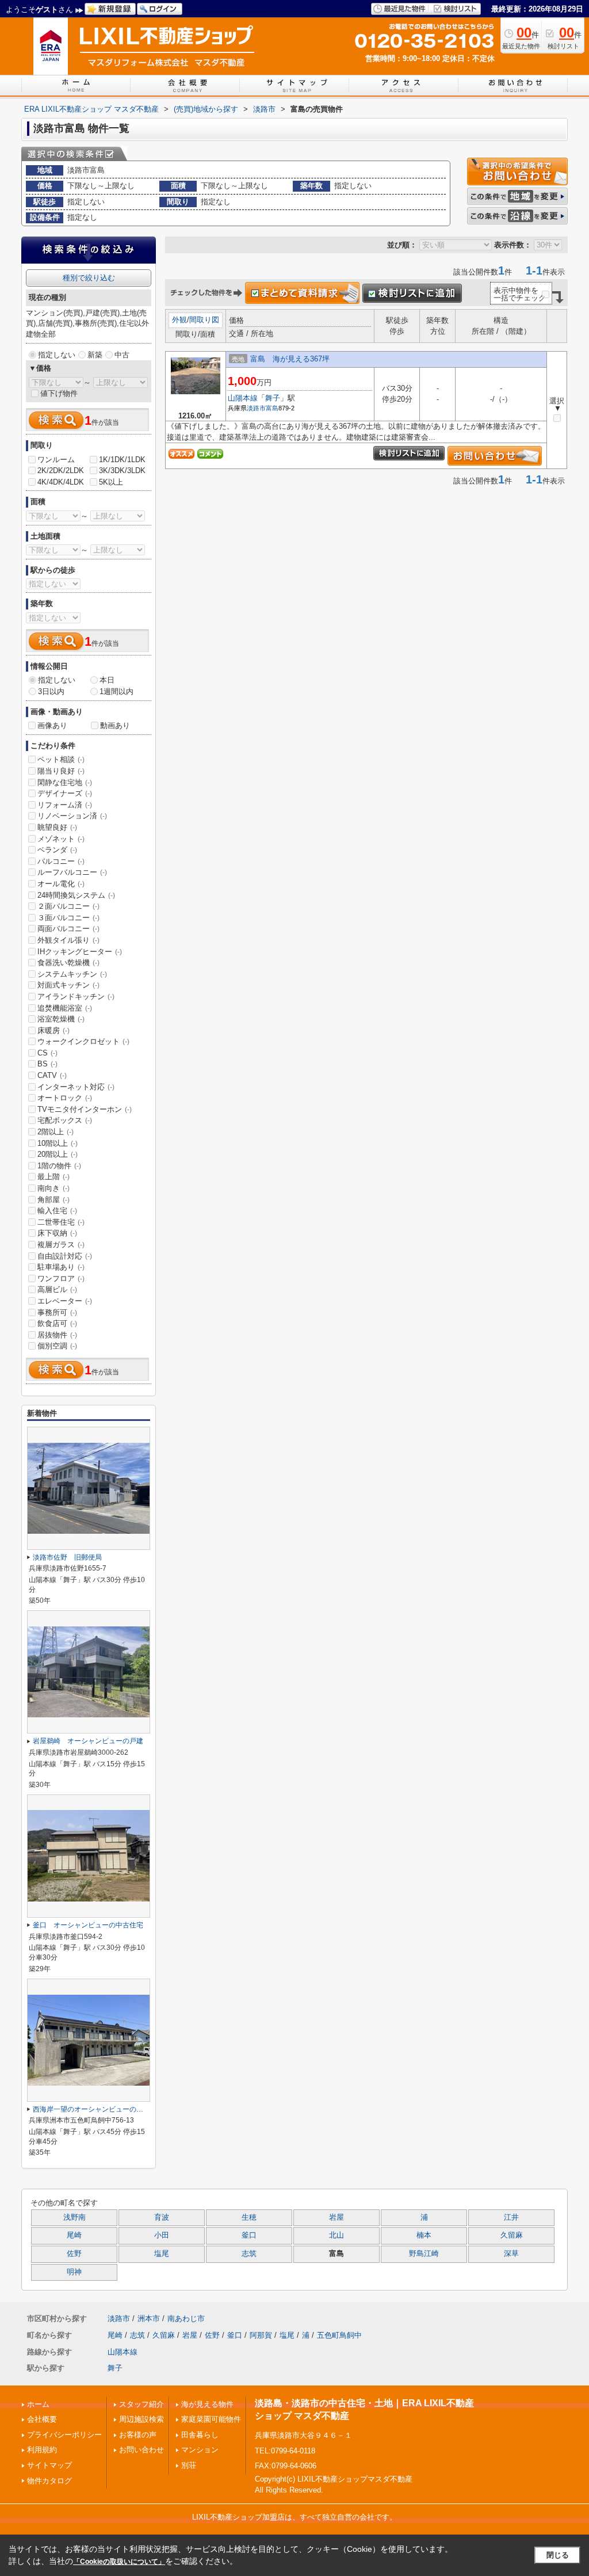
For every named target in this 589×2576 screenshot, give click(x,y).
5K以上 (111, 482)
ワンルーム (56, 460)
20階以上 (58, 1154)
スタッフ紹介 (141, 2404)
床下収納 (57, 1233)
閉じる (558, 2555)
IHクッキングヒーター (80, 952)
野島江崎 (424, 2254)
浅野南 (74, 2217)
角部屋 (53, 1200)
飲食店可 (57, 1323)
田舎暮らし (200, 2435)
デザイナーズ (65, 793)
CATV (52, 1075)
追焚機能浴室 (65, 1008)
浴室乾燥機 (61, 1019)
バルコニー (61, 861)
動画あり (115, 725)
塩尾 (162, 2254)
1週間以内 (116, 691)
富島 (272, 408)
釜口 (249, 2235)
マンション (200, 2450)
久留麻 (512, 2235)
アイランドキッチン (76, 997)
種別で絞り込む (89, 278)
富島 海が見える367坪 (290, 359)
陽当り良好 (61, 771)
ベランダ (57, 850)
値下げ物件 (59, 393)
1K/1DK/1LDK (122, 460)
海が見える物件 (207, 2404)
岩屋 (336, 2217)
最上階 (53, 1177)
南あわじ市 (186, 2318)
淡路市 (256, 408)
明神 (74, 2272)
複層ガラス (61, 1245)
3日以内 (51, 691)
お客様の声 (138, 2435)
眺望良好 (57, 827)
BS (47, 1064)
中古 (122, 355)
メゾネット (61, 839)
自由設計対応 (65, 1256)
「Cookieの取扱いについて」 (119, 2562)
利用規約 (42, 2450)
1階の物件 (59, 1166)
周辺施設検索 (141, 2419)
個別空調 (57, 1346)
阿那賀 (261, 2335)
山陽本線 (243, 398)
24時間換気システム (76, 895)
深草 (511, 2254)
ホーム (38, 2404)
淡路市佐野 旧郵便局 (67, 1557)
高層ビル (57, 1289)
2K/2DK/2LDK (61, 470)
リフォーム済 (65, 805)
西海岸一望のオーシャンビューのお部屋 (95, 2109)
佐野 (74, 2254)
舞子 (273, 398)
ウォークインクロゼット (83, 1041)
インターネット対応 (76, 1087)
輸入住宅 (57, 1211)
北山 (336, 2235)
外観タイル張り (68, 940)
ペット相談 (61, 759)
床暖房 (53, 1030)
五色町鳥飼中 (339, 2335)
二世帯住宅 (61, 1222)
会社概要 (42, 2419)
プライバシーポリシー (64, 2435)
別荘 (189, 2465)
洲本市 (149, 2318)
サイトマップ (49, 2465)
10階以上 (58, 1143)
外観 (179, 320)
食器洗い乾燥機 (68, 963)
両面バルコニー (68, 929)
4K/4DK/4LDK (61, 482)
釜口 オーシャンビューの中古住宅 (88, 1925)
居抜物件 (57, 1335)
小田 (162, 2235)
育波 (162, 2217)
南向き (53, 1188)
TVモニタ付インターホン (85, 1109)
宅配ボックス (65, 1120)
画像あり (52, 725)
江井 (511, 2217)
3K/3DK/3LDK (122, 470)
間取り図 (204, 320)
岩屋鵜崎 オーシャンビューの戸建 (88, 1741)
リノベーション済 (72, 816)
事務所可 (57, 1312)
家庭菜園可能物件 (211, 2419)
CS (47, 1053)
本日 (107, 680)
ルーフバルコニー (72, 872)
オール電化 (61, 884)
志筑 (249, 2254)
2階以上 (56, 1132)
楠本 (424, 2235)
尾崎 (74, 2235)
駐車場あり (61, 1267)
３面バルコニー (68, 918)
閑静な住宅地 (65, 782)
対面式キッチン (68, 985)
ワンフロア (61, 1279)
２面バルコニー (68, 906)
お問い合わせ (141, 2450)
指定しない (57, 355)
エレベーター (65, 1301)
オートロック (65, 1098)
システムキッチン (72, 974)
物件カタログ (49, 2481)
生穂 (249, 2217)
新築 (95, 355)
